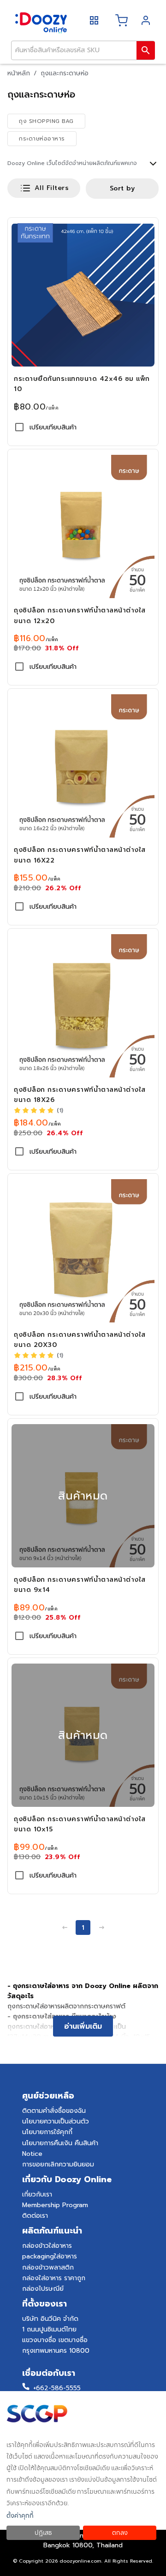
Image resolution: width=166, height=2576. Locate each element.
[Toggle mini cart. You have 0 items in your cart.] (122, 20)
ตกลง (120, 2533)
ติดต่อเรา (35, 2216)
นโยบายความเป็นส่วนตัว (56, 2121)
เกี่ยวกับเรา (37, 2194)
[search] (146, 50)
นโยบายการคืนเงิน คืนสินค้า (60, 2143)
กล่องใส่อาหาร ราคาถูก (54, 2278)
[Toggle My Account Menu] (148, 20)
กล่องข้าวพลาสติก (48, 2267)
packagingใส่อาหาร (50, 2256)
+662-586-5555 (57, 2388)
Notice (32, 2154)
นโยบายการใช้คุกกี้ (47, 2132)
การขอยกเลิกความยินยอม (58, 2164)
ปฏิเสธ (43, 2533)
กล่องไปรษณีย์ (43, 2289)
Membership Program (55, 2205)
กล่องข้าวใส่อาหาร (47, 2246)
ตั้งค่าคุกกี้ (20, 2516)
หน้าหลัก (19, 73)
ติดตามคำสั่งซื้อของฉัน (54, 2111)
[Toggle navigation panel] (94, 20)
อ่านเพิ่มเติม (83, 2026)
